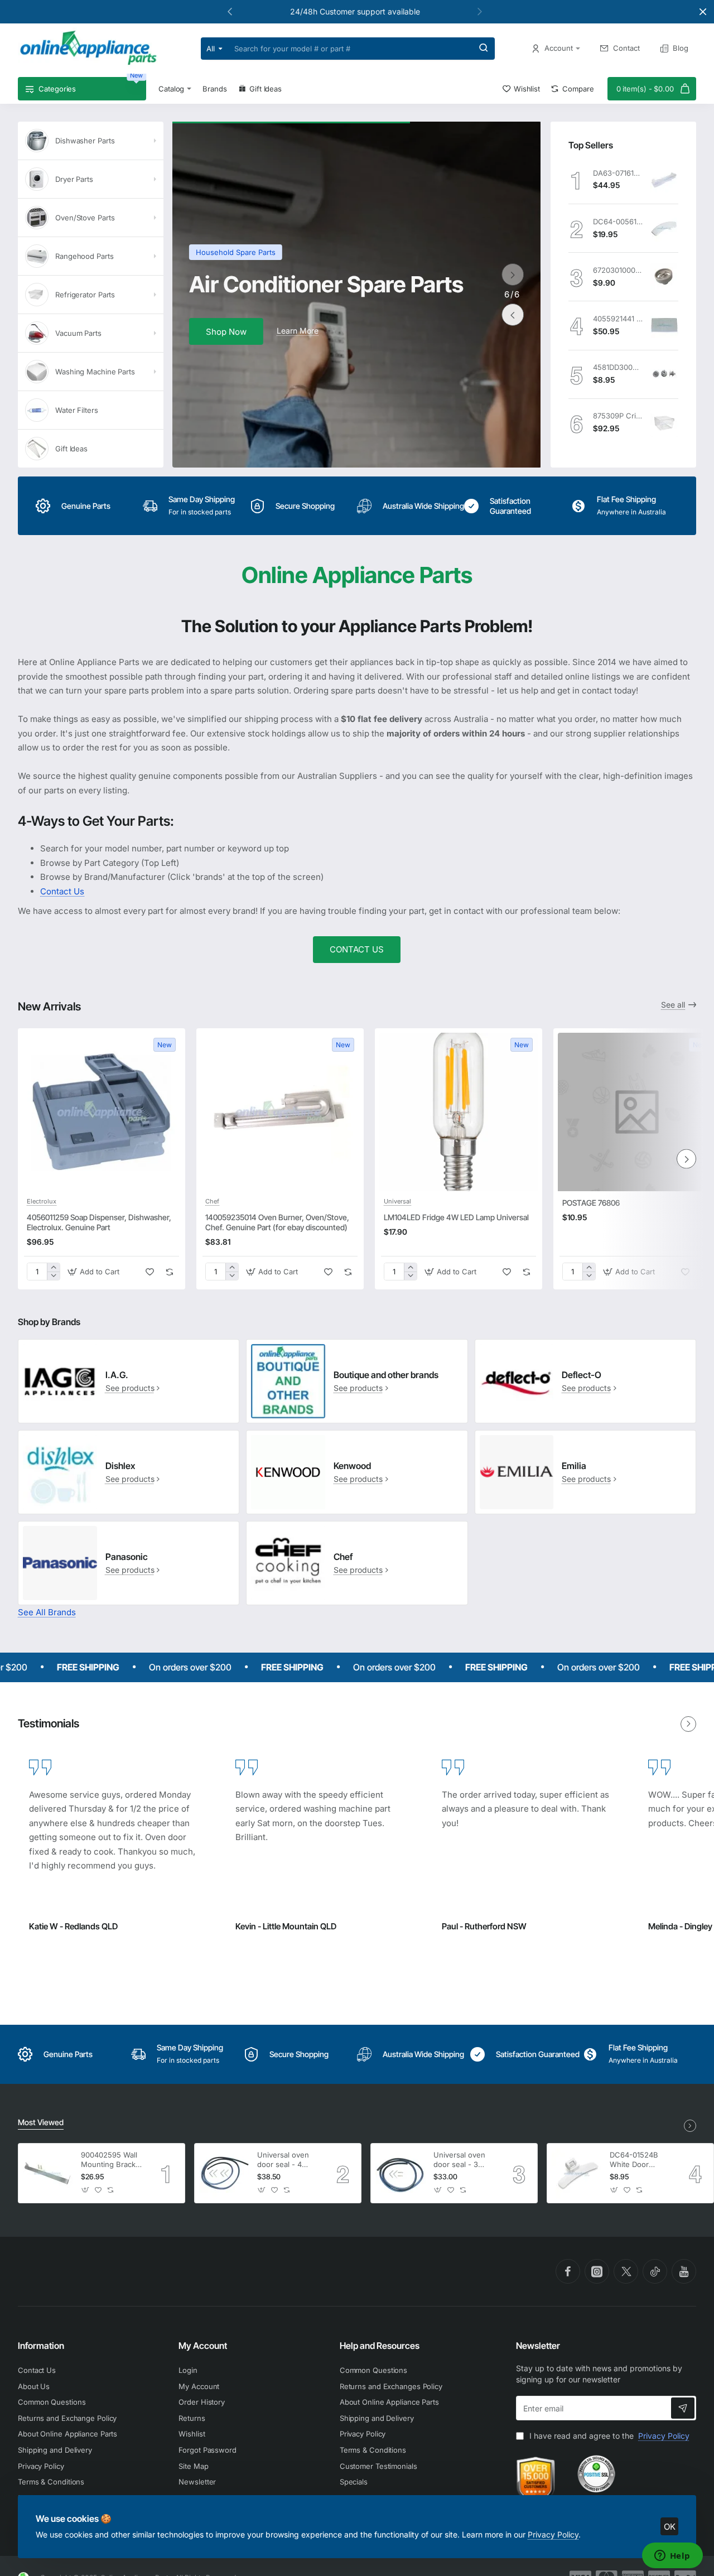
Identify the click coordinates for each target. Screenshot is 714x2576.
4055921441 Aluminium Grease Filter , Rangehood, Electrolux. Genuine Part (618, 319)
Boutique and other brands (386, 1375)
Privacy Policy (553, 2534)
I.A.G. (117, 1375)
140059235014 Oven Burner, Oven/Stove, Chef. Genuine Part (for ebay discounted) (277, 1222)
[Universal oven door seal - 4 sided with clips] (224, 2173)
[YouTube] (684, 2271)
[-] (53, 1276)
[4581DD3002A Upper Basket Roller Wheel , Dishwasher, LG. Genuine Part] (664, 374)
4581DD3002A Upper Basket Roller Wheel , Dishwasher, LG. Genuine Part (618, 367)
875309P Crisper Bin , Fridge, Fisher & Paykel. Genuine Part (618, 416)
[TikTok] (655, 2271)
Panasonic (127, 1557)
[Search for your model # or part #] (484, 49)
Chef (212, 1201)
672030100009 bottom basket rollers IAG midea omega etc (618, 270)
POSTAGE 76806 (591, 1203)
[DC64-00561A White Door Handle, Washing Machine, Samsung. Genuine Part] (664, 228)
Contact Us (62, 891)
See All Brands (47, 1612)
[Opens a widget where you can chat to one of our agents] (672, 2556)
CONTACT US (357, 949)
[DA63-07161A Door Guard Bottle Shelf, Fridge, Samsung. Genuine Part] (664, 180)
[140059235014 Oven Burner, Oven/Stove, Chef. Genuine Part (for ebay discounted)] (280, 1112)
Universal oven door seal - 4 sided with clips (284, 2160)
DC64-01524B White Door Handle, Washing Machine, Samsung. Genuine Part (639, 2160)
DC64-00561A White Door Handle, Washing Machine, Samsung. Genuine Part (618, 222)
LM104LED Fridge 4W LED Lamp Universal (456, 1217)
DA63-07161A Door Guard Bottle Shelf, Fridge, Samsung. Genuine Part (618, 173)
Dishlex (120, 1466)
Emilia (574, 1466)
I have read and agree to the (608, 2436)
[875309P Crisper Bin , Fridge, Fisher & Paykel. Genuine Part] (664, 423)
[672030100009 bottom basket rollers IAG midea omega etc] (664, 277)
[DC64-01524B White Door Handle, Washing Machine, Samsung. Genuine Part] (577, 2173)
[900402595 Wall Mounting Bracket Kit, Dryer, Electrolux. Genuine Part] (48, 2173)
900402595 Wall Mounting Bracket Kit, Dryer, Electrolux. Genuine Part (112, 2160)
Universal (397, 1201)
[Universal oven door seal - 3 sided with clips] (401, 2173)
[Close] (703, 12)
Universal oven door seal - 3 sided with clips (460, 2160)
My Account (203, 2346)
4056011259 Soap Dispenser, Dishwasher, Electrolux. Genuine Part (99, 1222)
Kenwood (352, 1466)
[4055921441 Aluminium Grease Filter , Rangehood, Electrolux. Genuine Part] (664, 325)
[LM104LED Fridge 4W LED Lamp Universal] (459, 1112)
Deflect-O (582, 1375)
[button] (480, 11)
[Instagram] (597, 2271)
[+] (53, 1267)
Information (41, 2346)
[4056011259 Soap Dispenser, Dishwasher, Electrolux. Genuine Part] (102, 1112)
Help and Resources (380, 2346)
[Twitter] (626, 2271)
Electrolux (42, 1201)
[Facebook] (568, 2271)
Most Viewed (41, 2122)
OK (670, 2527)
